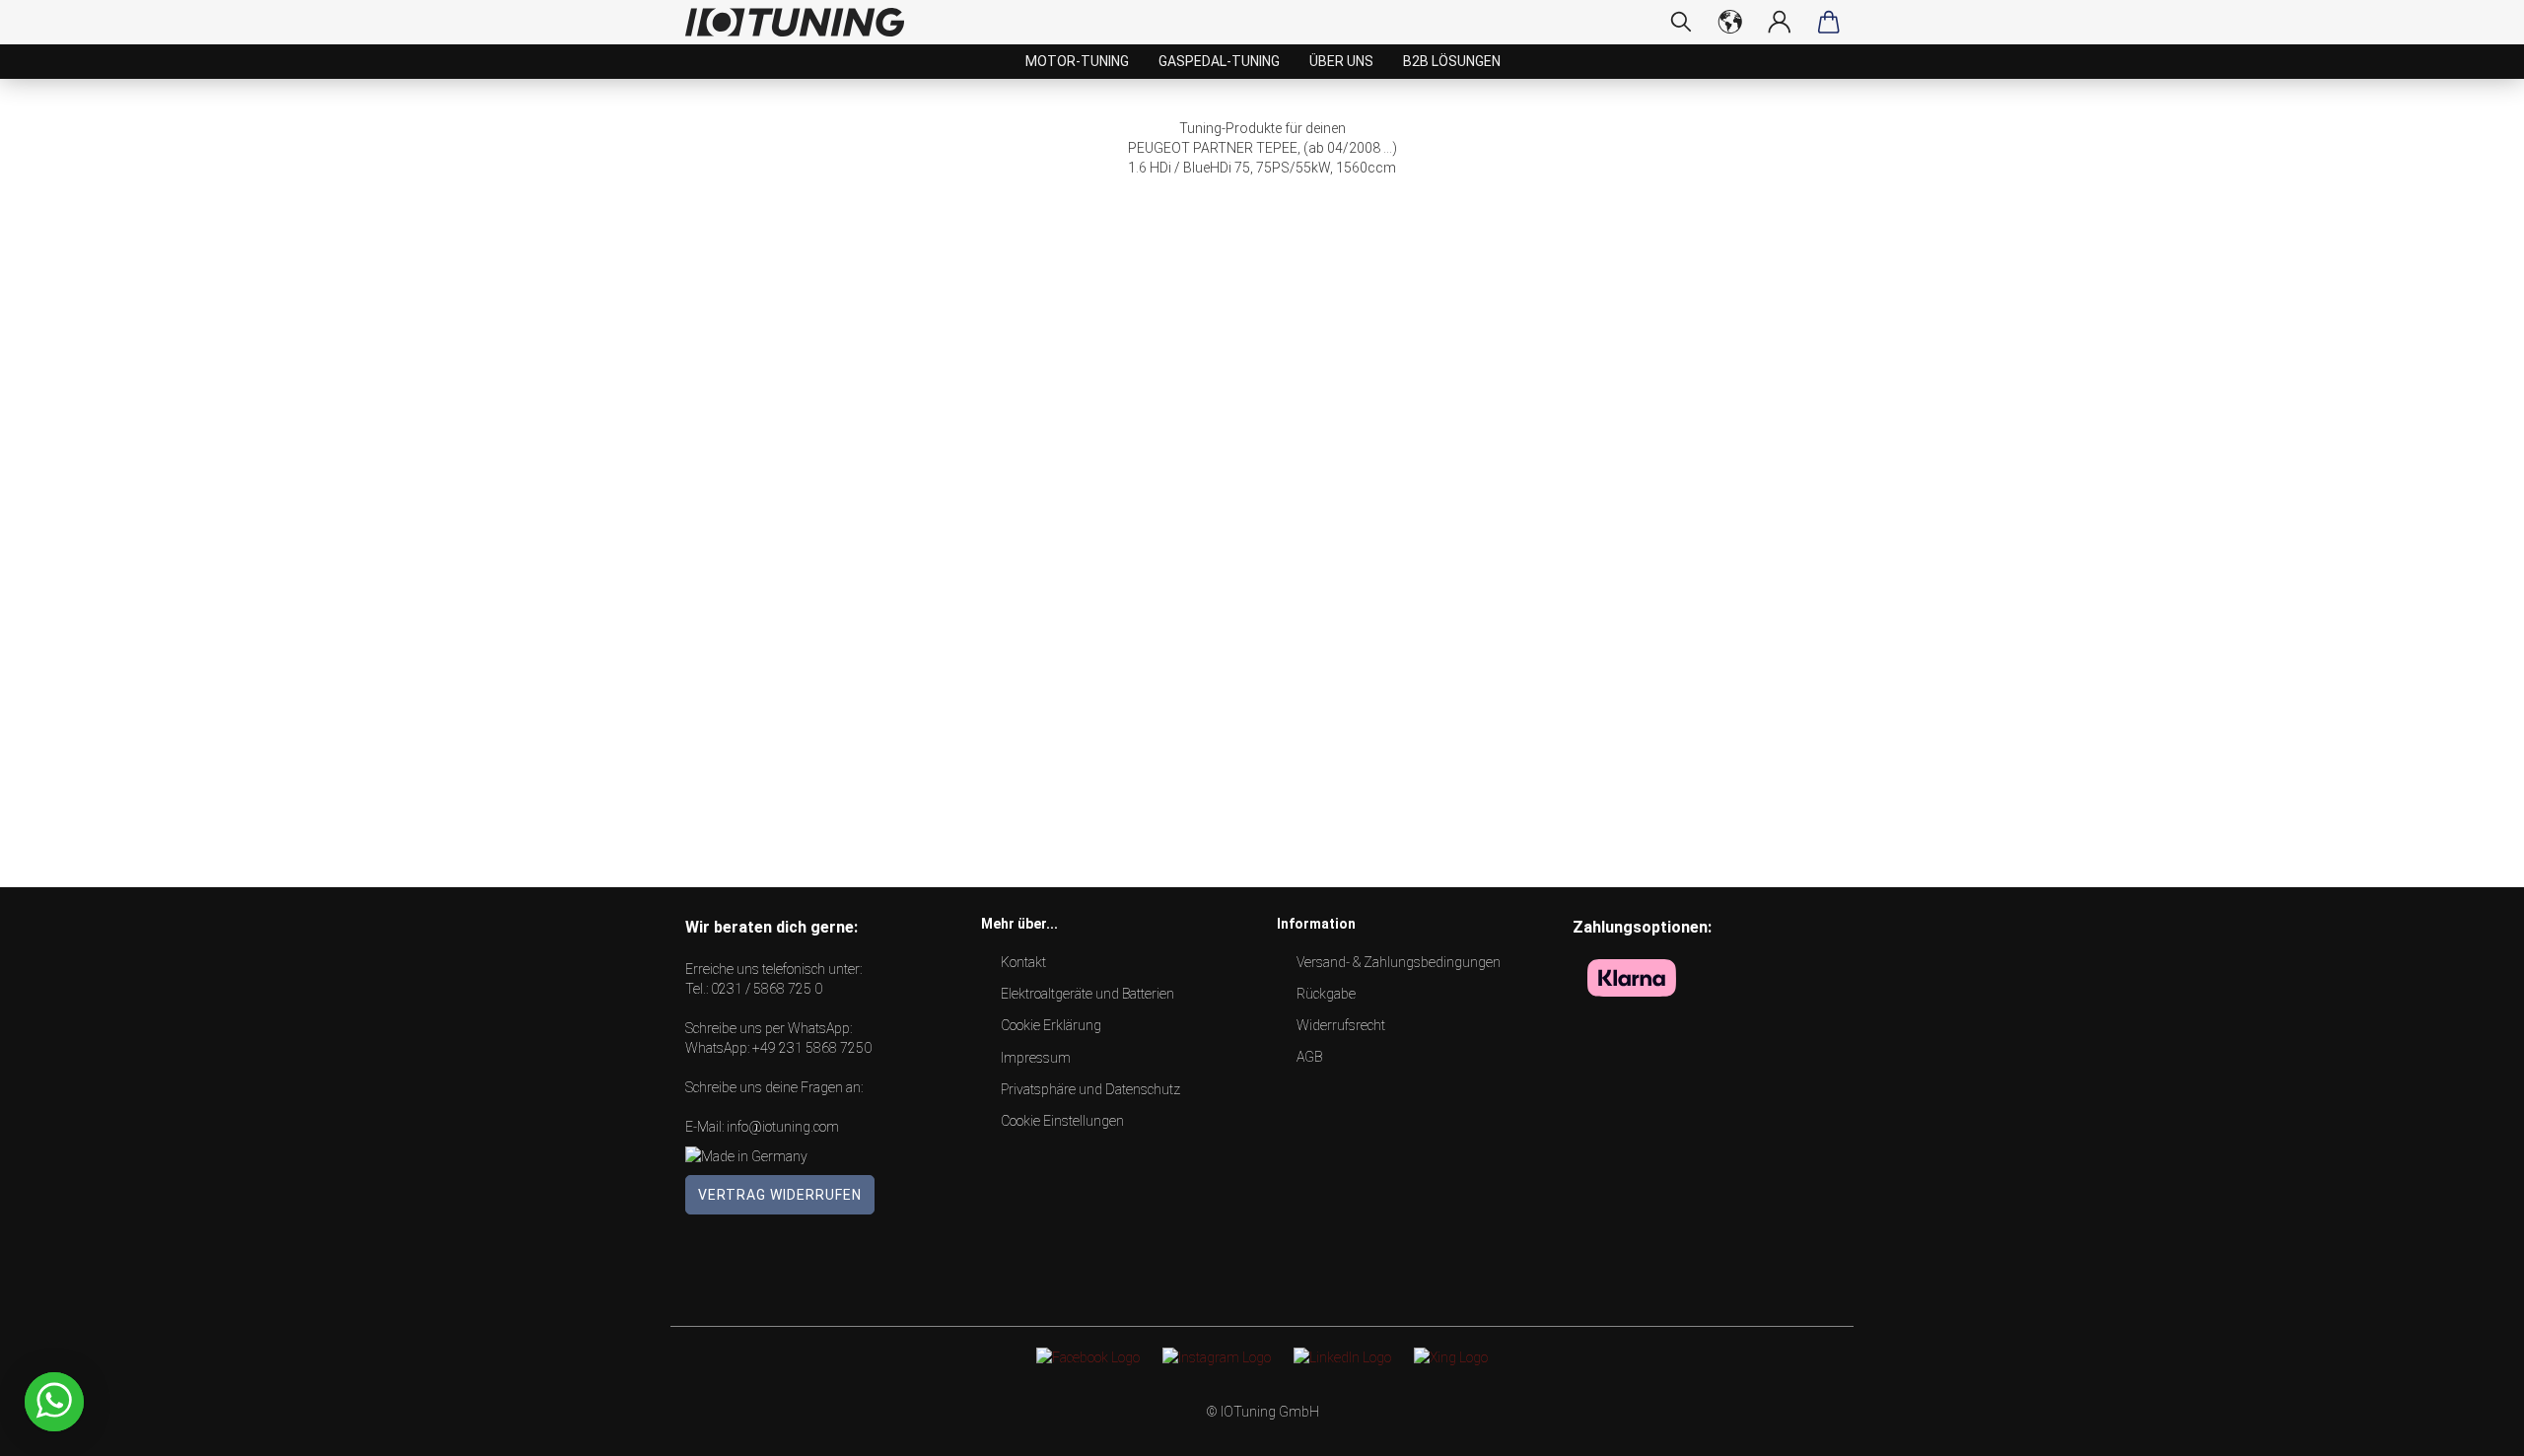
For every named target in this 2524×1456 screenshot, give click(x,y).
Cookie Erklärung (1051, 1025)
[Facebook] (1088, 1356)
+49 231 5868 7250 (812, 1048)
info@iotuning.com (783, 1127)
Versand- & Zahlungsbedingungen (1399, 962)
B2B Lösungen (1452, 61)
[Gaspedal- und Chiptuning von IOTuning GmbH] (802, 22)
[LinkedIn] (1342, 1356)
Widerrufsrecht (1341, 1025)
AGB (1309, 1057)
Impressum (1036, 1058)
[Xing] (1451, 1356)
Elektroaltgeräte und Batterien (1087, 994)
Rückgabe (1326, 994)
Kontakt (1023, 962)
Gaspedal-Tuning (1219, 61)
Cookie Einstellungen (1062, 1121)
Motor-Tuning (1077, 61)
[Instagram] (1217, 1356)
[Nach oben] (2470, 1426)
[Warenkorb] (1829, 22)
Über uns (1341, 61)
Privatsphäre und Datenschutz (1090, 1089)
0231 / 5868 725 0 (767, 989)
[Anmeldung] (1780, 22)
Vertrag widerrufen (780, 1195)
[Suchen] (1681, 22)
